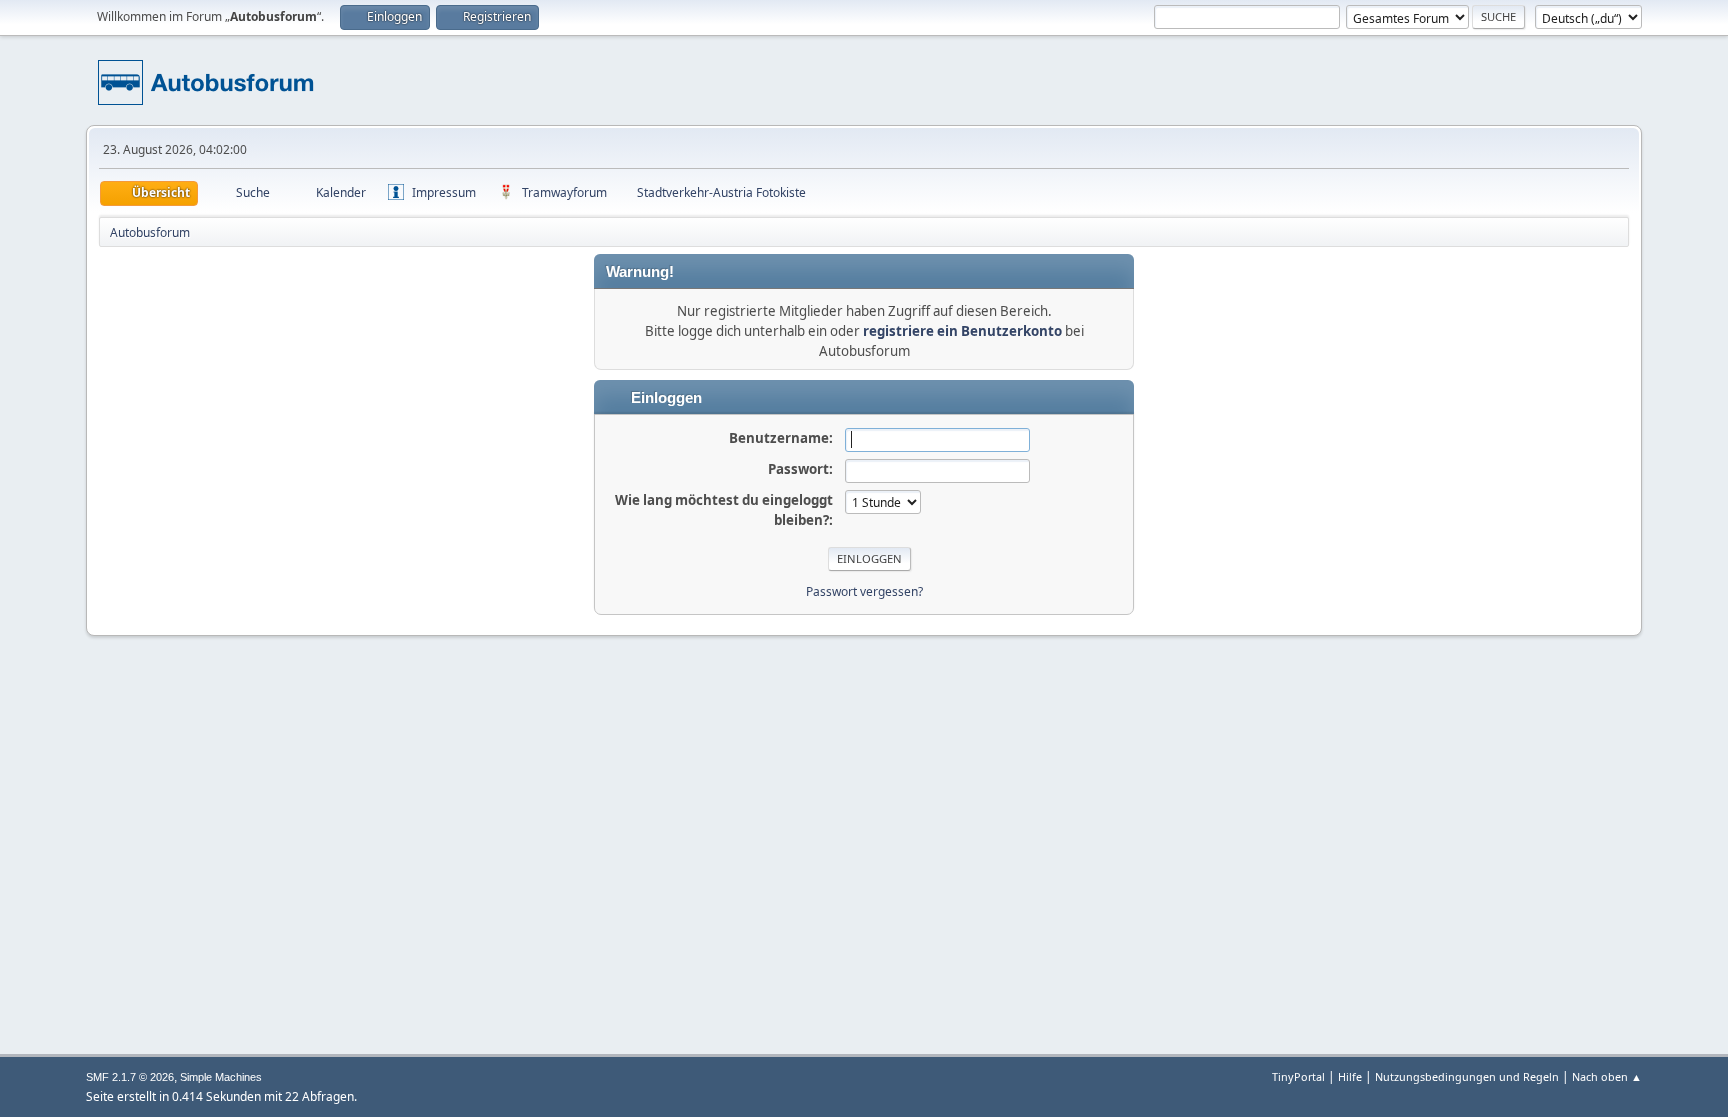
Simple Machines (221, 1077)
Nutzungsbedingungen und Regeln (1467, 1076)
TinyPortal (1298, 1076)
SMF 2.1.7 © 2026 (130, 1077)
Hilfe (1350, 1076)
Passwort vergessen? (864, 591)
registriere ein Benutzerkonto (962, 331)
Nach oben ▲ (1607, 1076)
